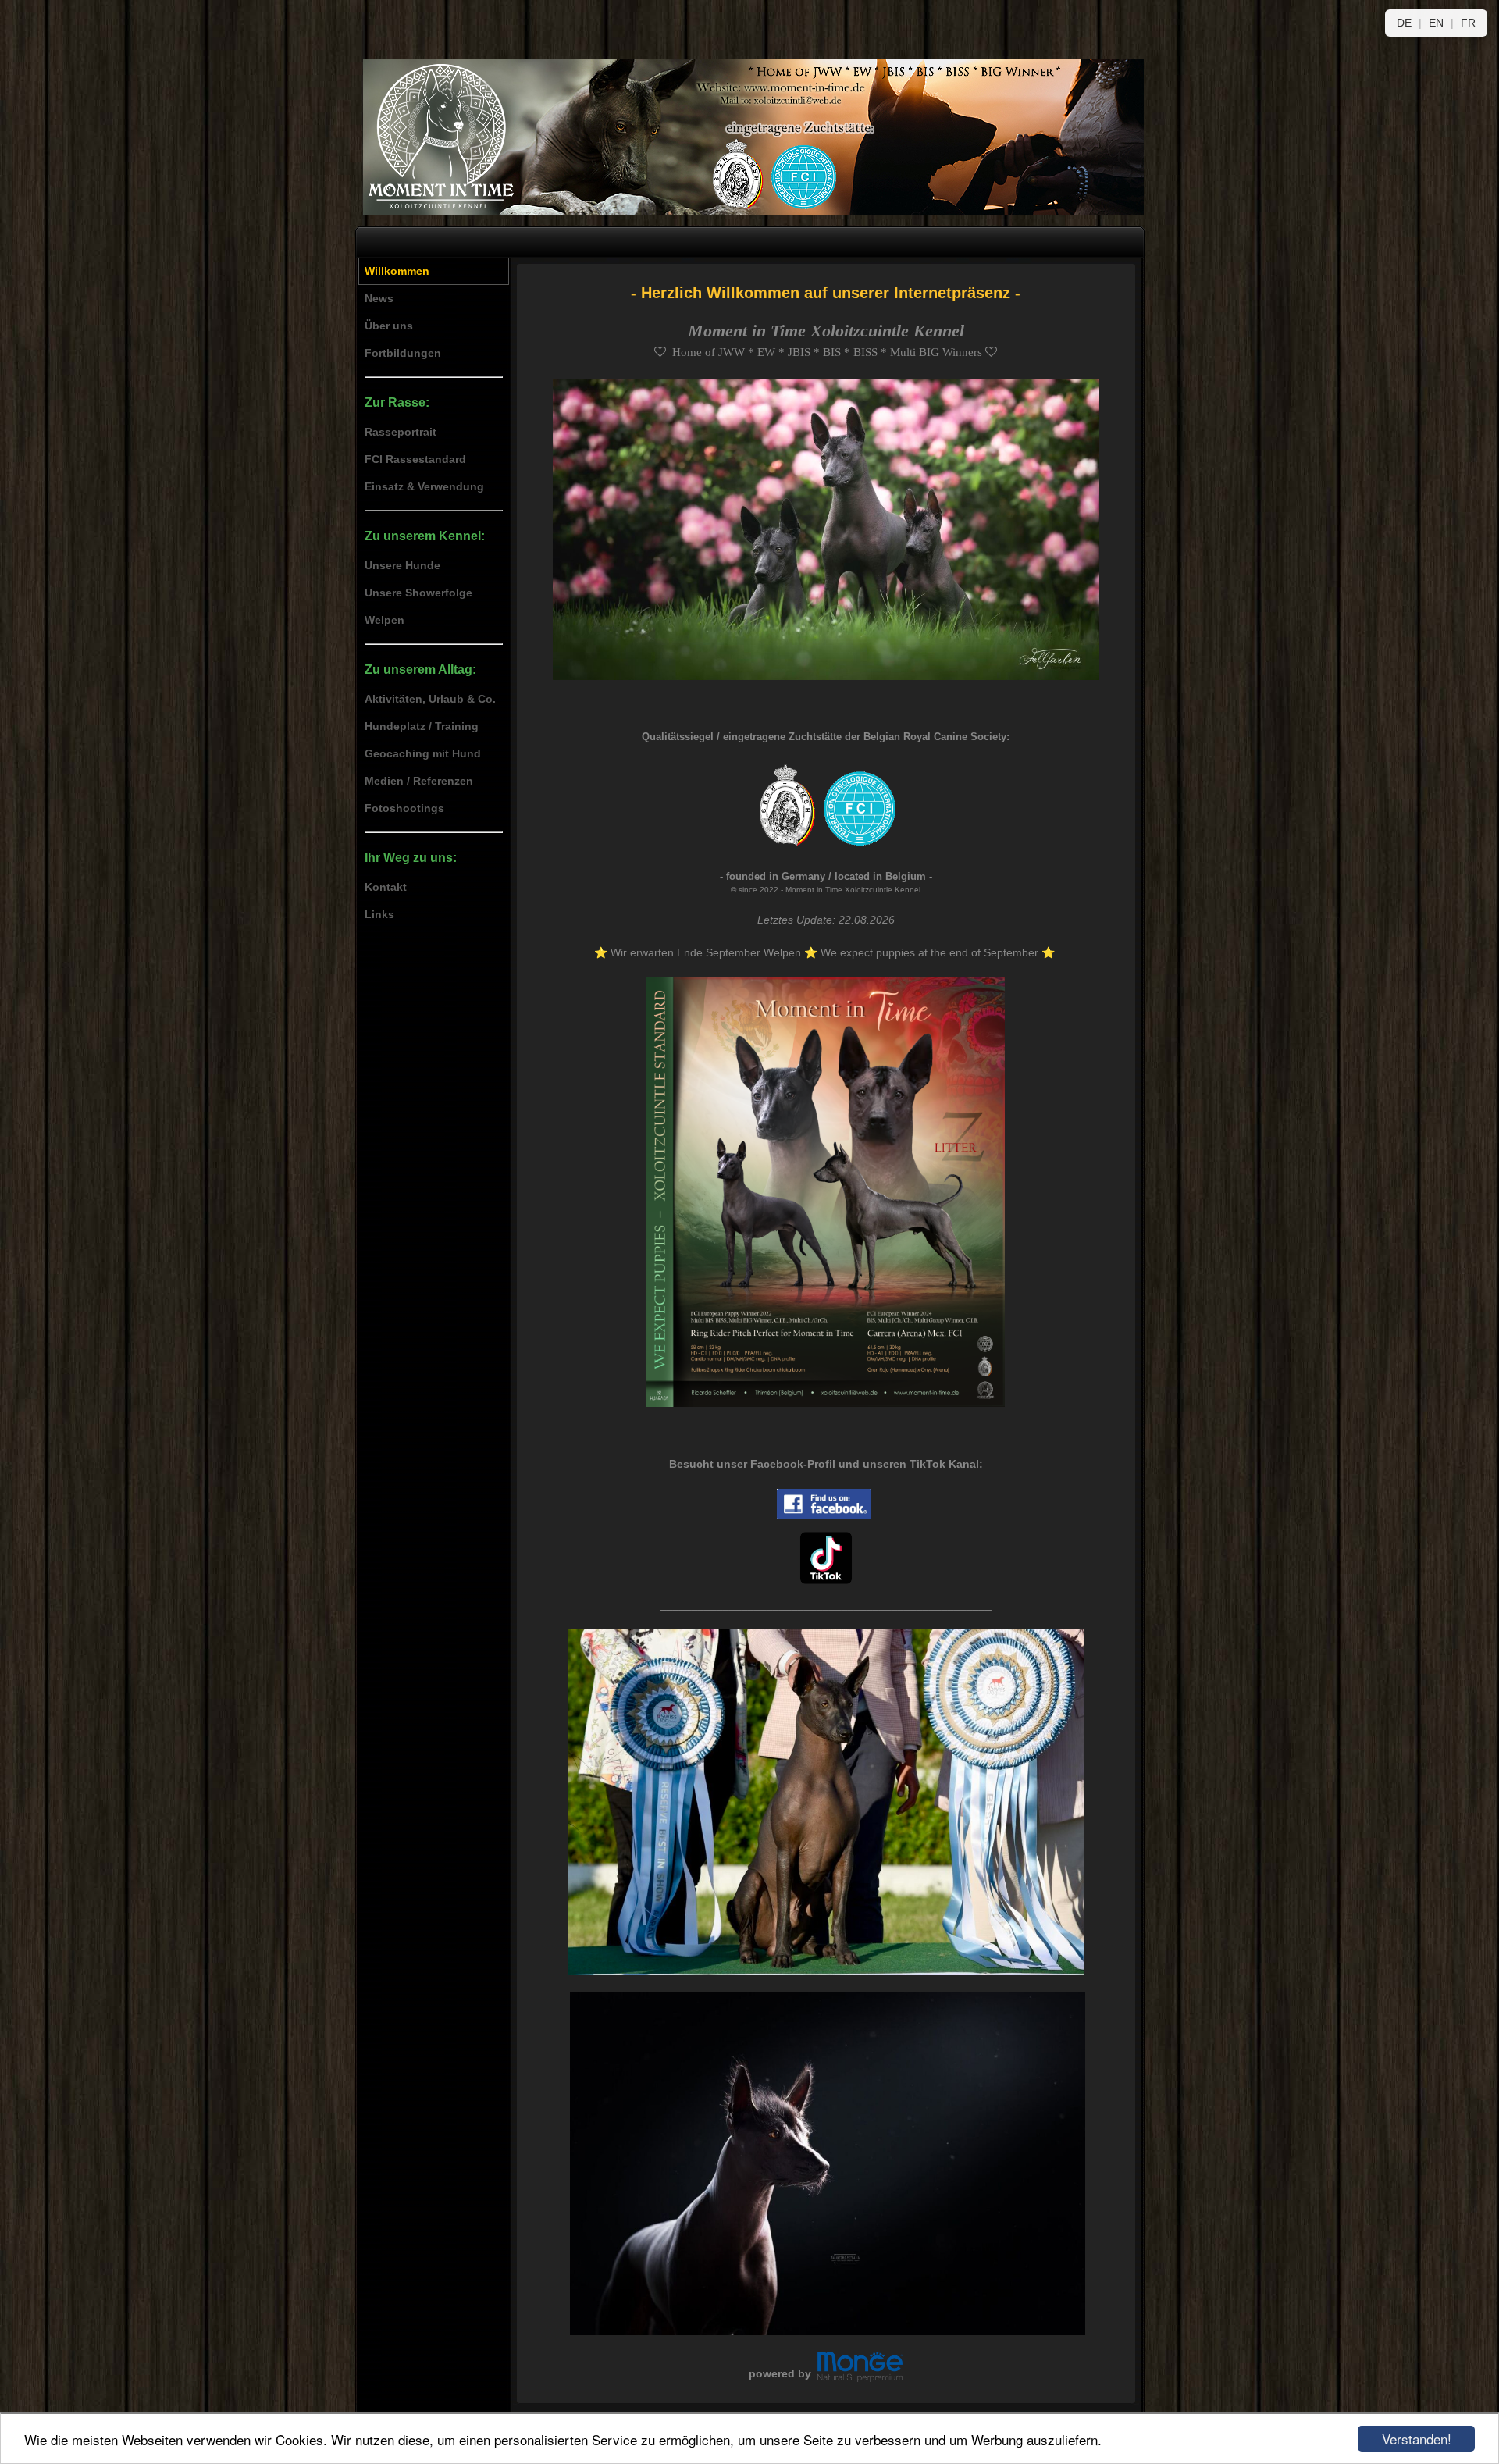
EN (1438, 23)
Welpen (385, 620)
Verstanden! (1417, 2439)
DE (1406, 23)
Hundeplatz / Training (422, 726)
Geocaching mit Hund (423, 753)
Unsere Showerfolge (418, 593)
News (379, 298)
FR (1468, 23)
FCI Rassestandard (415, 459)
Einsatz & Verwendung (424, 486)
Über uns (389, 326)
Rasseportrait (401, 432)
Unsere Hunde (402, 565)
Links (379, 914)
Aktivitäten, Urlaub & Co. (430, 699)
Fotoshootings (404, 808)
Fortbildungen (403, 353)
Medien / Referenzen (419, 781)
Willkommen (397, 271)
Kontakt (386, 887)
